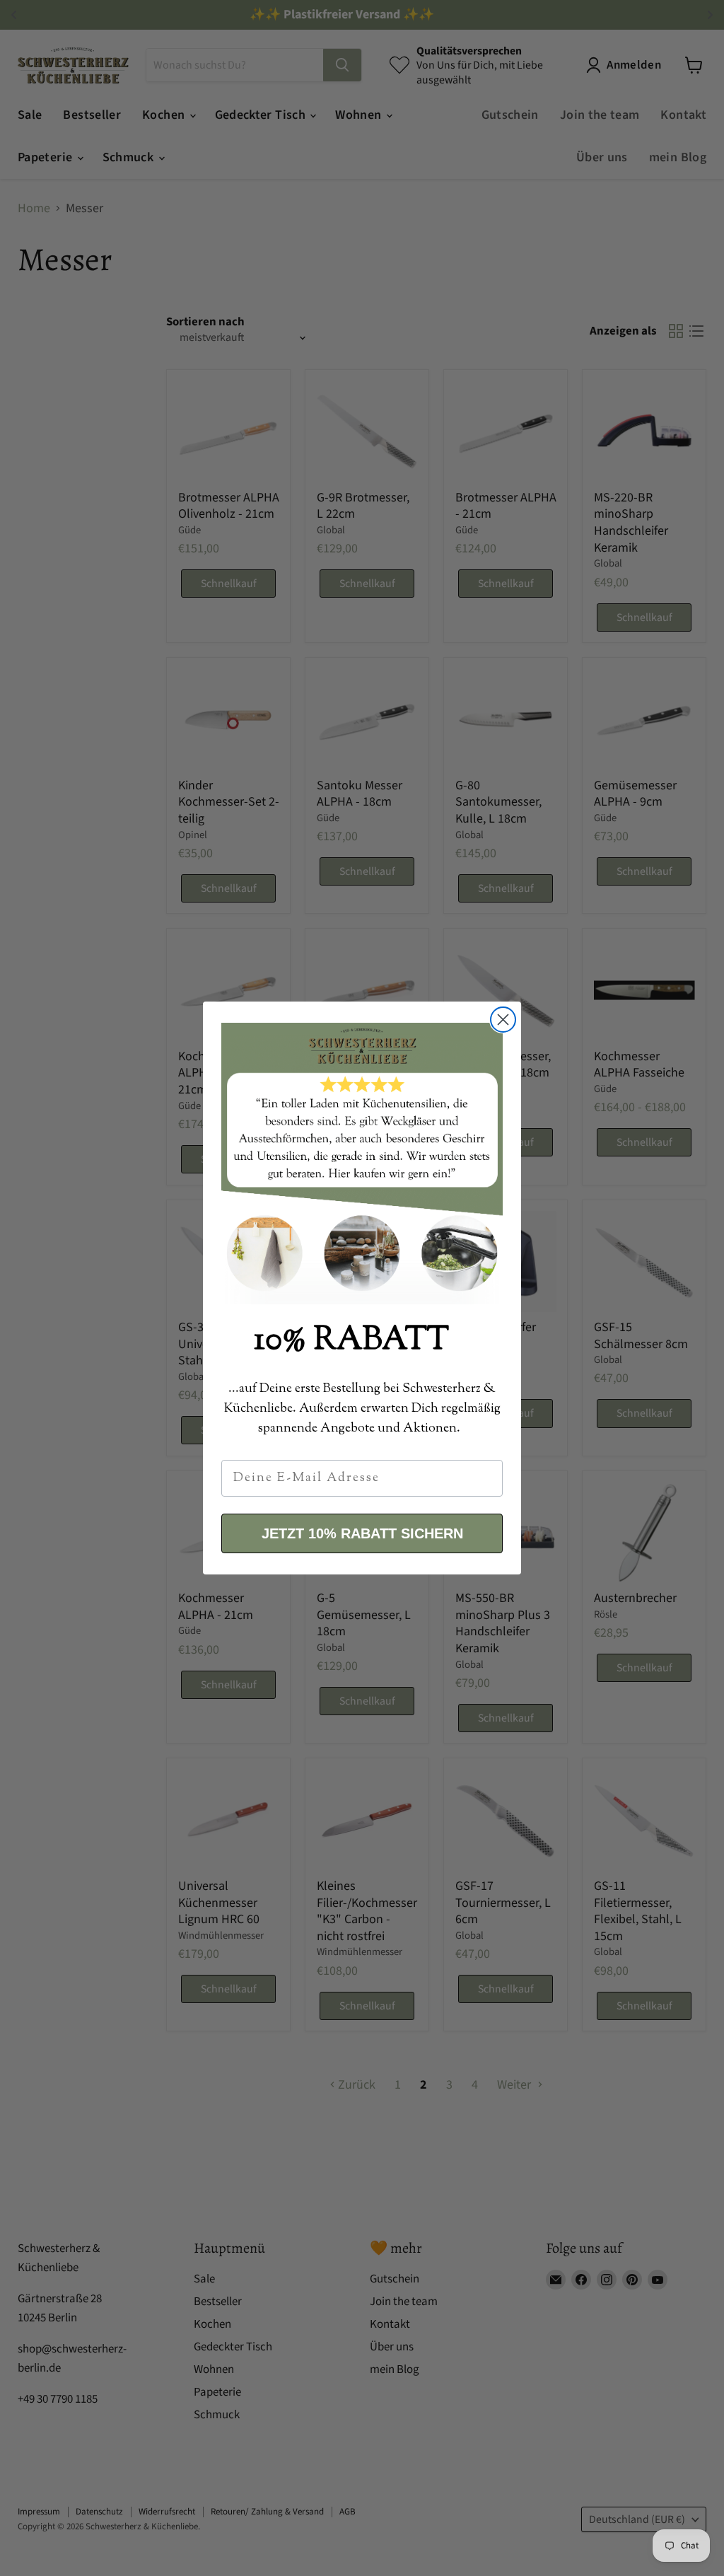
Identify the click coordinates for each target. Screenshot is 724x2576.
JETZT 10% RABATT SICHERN (362, 1533)
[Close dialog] (503, 1020)
